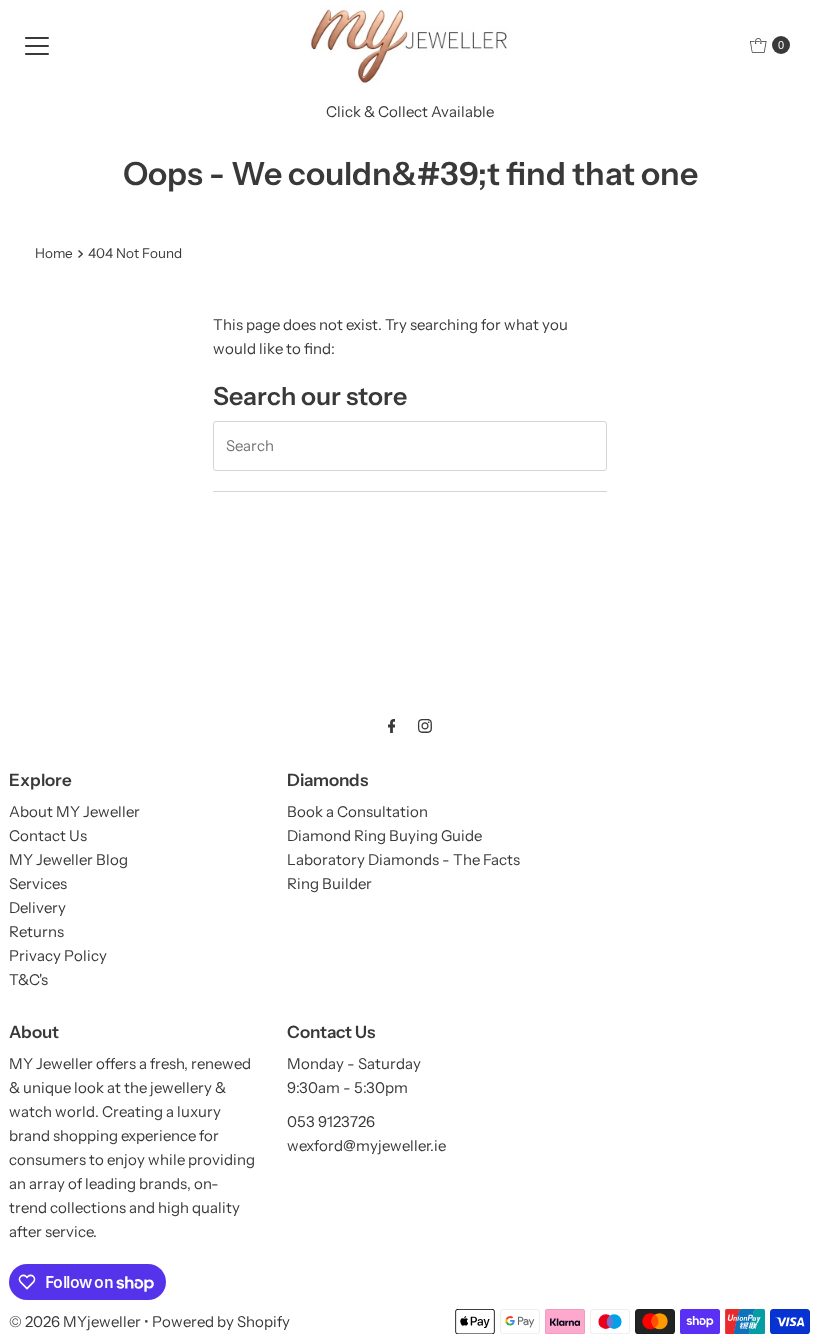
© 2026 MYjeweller (75, 1321)
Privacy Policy (58, 955)
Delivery (37, 907)
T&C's (28, 979)
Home (54, 253)
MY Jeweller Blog (68, 859)
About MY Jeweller (74, 811)
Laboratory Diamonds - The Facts (403, 859)
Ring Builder (329, 883)
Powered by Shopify (221, 1321)
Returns (36, 931)
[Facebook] (392, 726)
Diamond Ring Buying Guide (384, 835)
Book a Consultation (357, 811)
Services (38, 883)
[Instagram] (425, 726)
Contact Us (48, 835)
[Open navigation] (37, 45)
